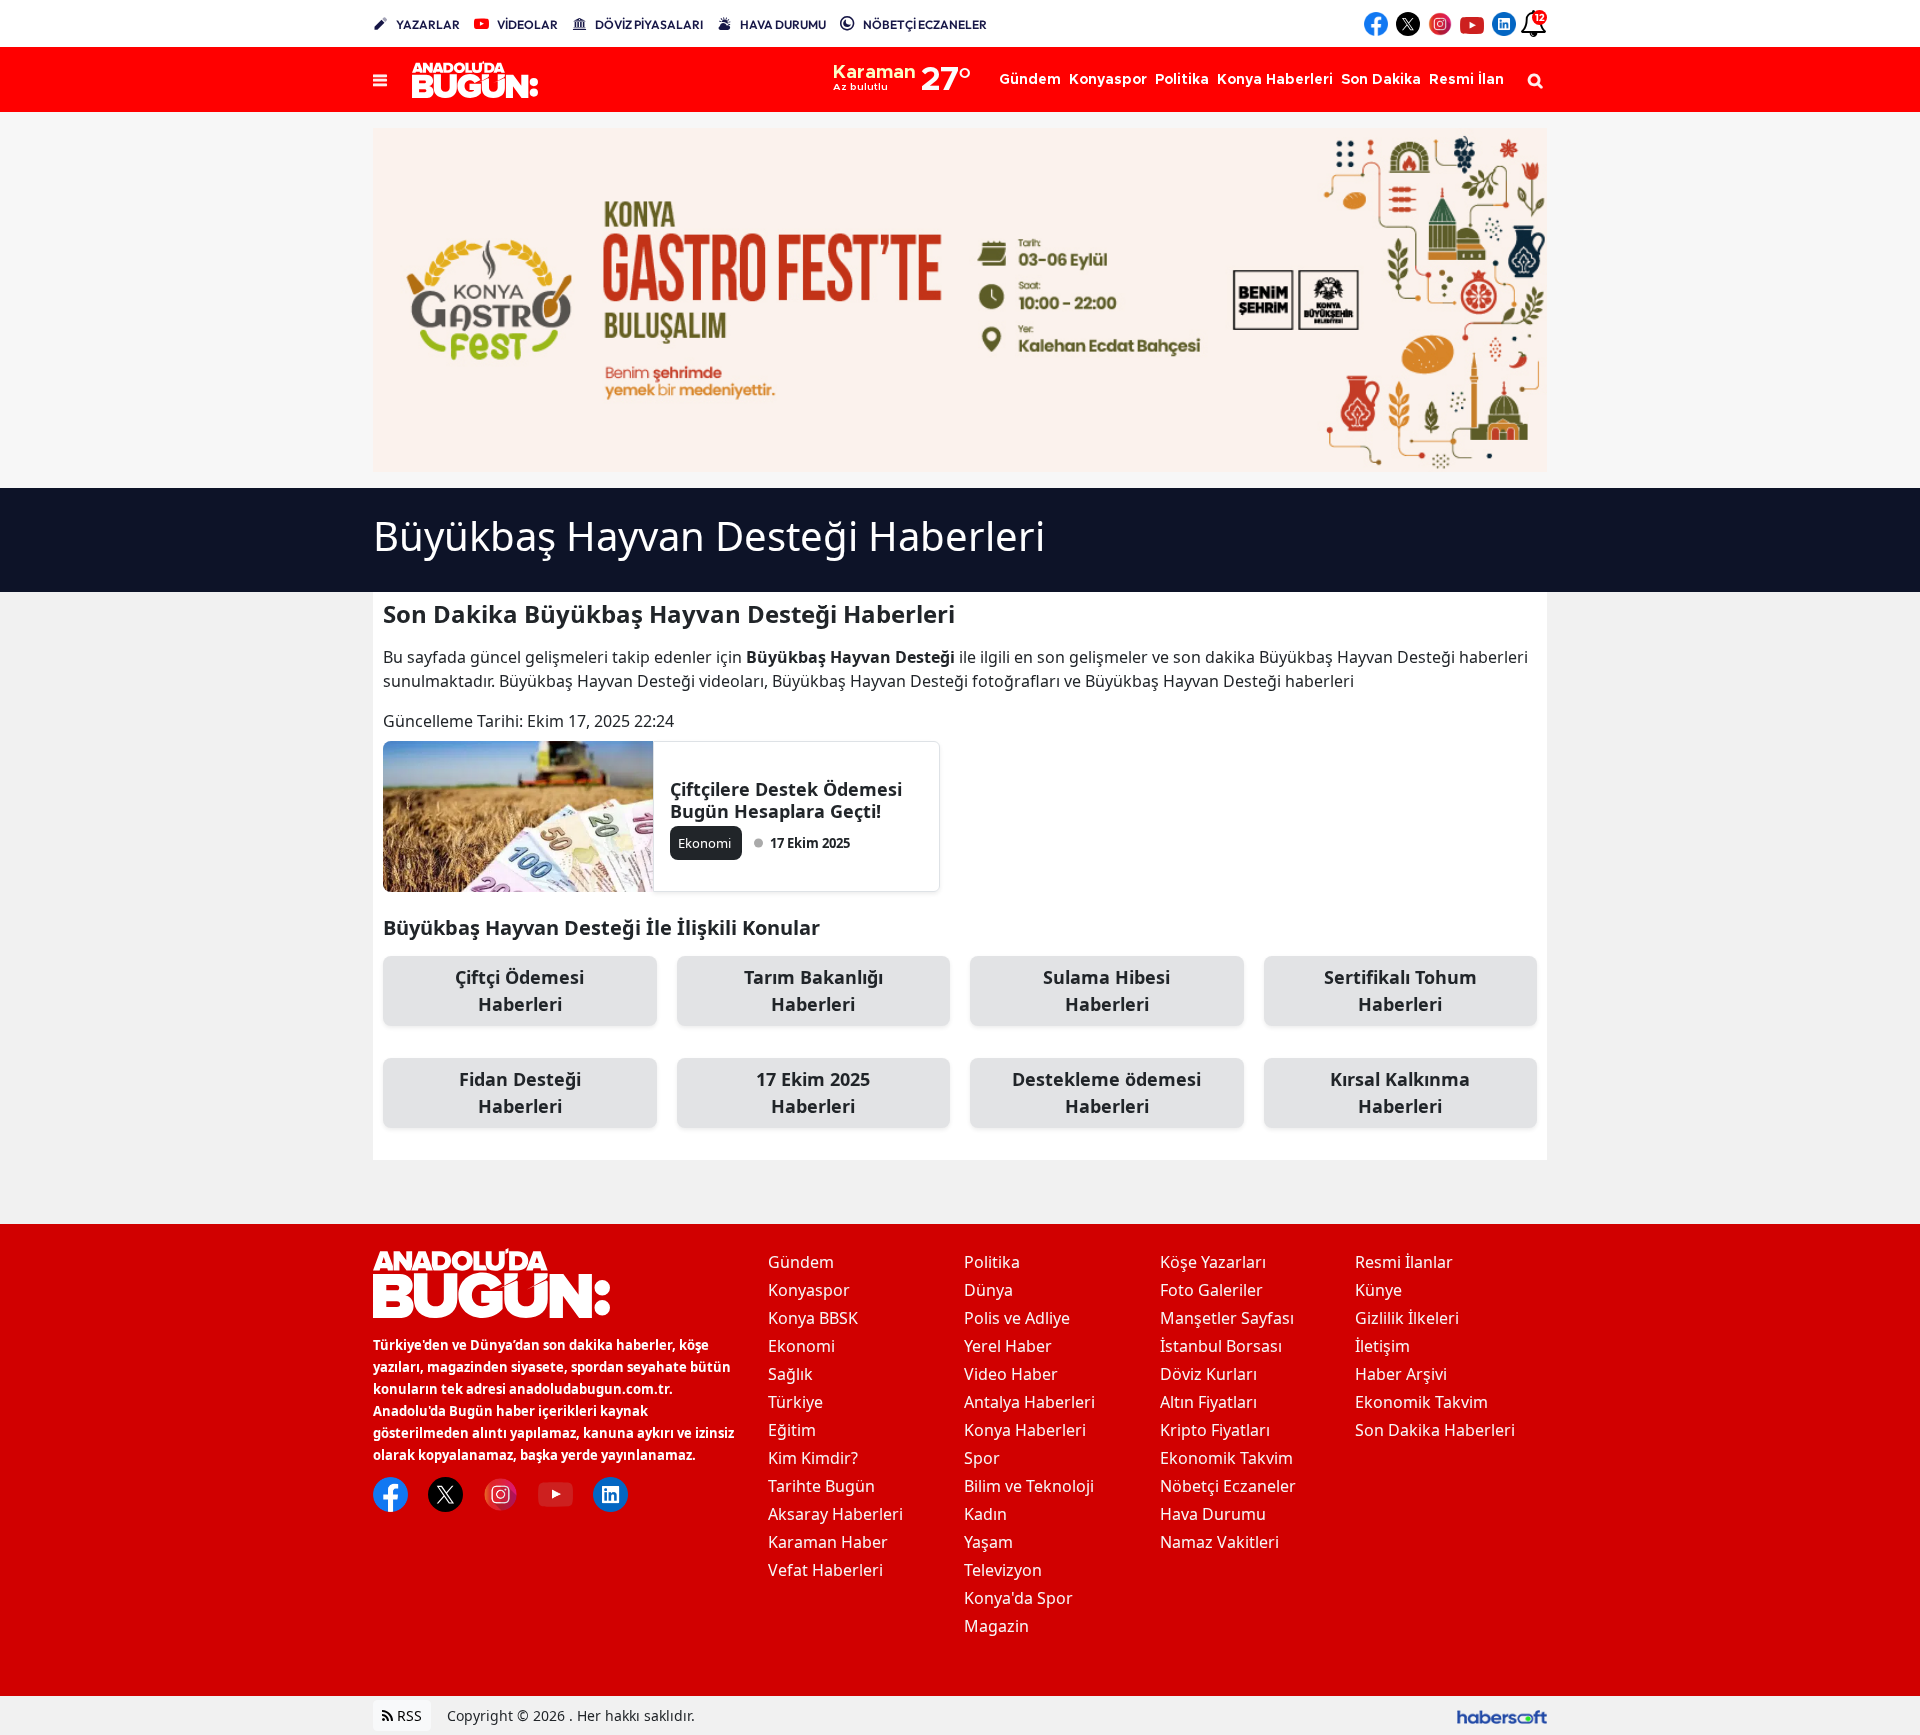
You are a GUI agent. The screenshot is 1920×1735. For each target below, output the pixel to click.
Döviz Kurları (1208, 1374)
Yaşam (988, 1542)
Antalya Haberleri (1029, 1402)
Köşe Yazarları (1213, 1262)
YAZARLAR (428, 24)
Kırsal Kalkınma (1400, 1092)
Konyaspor (809, 1290)
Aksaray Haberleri (835, 1514)
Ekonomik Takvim (1226, 1458)
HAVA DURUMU (783, 24)
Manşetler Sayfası (1227, 1318)
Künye (1378, 1290)
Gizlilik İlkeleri (1407, 1318)
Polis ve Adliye (1017, 1318)
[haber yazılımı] (1502, 1715)
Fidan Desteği (520, 1092)
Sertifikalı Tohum (1400, 990)
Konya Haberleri (1025, 1430)
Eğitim (792, 1430)
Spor (982, 1458)
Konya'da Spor (1018, 1598)
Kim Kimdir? (813, 1458)
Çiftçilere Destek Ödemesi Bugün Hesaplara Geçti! (786, 800)
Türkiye (795, 1402)
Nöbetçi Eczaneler (1228, 1486)
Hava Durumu (1213, 1514)
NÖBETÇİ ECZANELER (925, 24)
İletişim (1382, 1346)
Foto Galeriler (1211, 1290)
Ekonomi (801, 1346)
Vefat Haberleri (825, 1570)
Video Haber (1011, 1374)
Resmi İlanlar (1404, 1262)
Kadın (985, 1514)
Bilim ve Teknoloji (1029, 1486)
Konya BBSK (813, 1318)
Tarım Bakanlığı (813, 990)
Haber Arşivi (1401, 1374)
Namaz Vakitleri (1219, 1542)
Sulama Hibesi (1106, 990)
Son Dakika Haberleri (1435, 1430)
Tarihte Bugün (821, 1486)
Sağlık (790, 1374)
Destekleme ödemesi (1106, 1092)
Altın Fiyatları (1208, 1402)
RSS (407, 1715)
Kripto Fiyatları (1215, 1430)
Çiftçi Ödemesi (519, 990)
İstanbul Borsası (1221, 1346)
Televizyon (1003, 1570)
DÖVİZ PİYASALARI (649, 24)
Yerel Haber (1008, 1346)
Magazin (996, 1626)
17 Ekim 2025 (813, 1092)
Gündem (801, 1262)
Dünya (988, 1290)
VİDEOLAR (527, 24)
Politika (992, 1262)
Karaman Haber (828, 1542)
